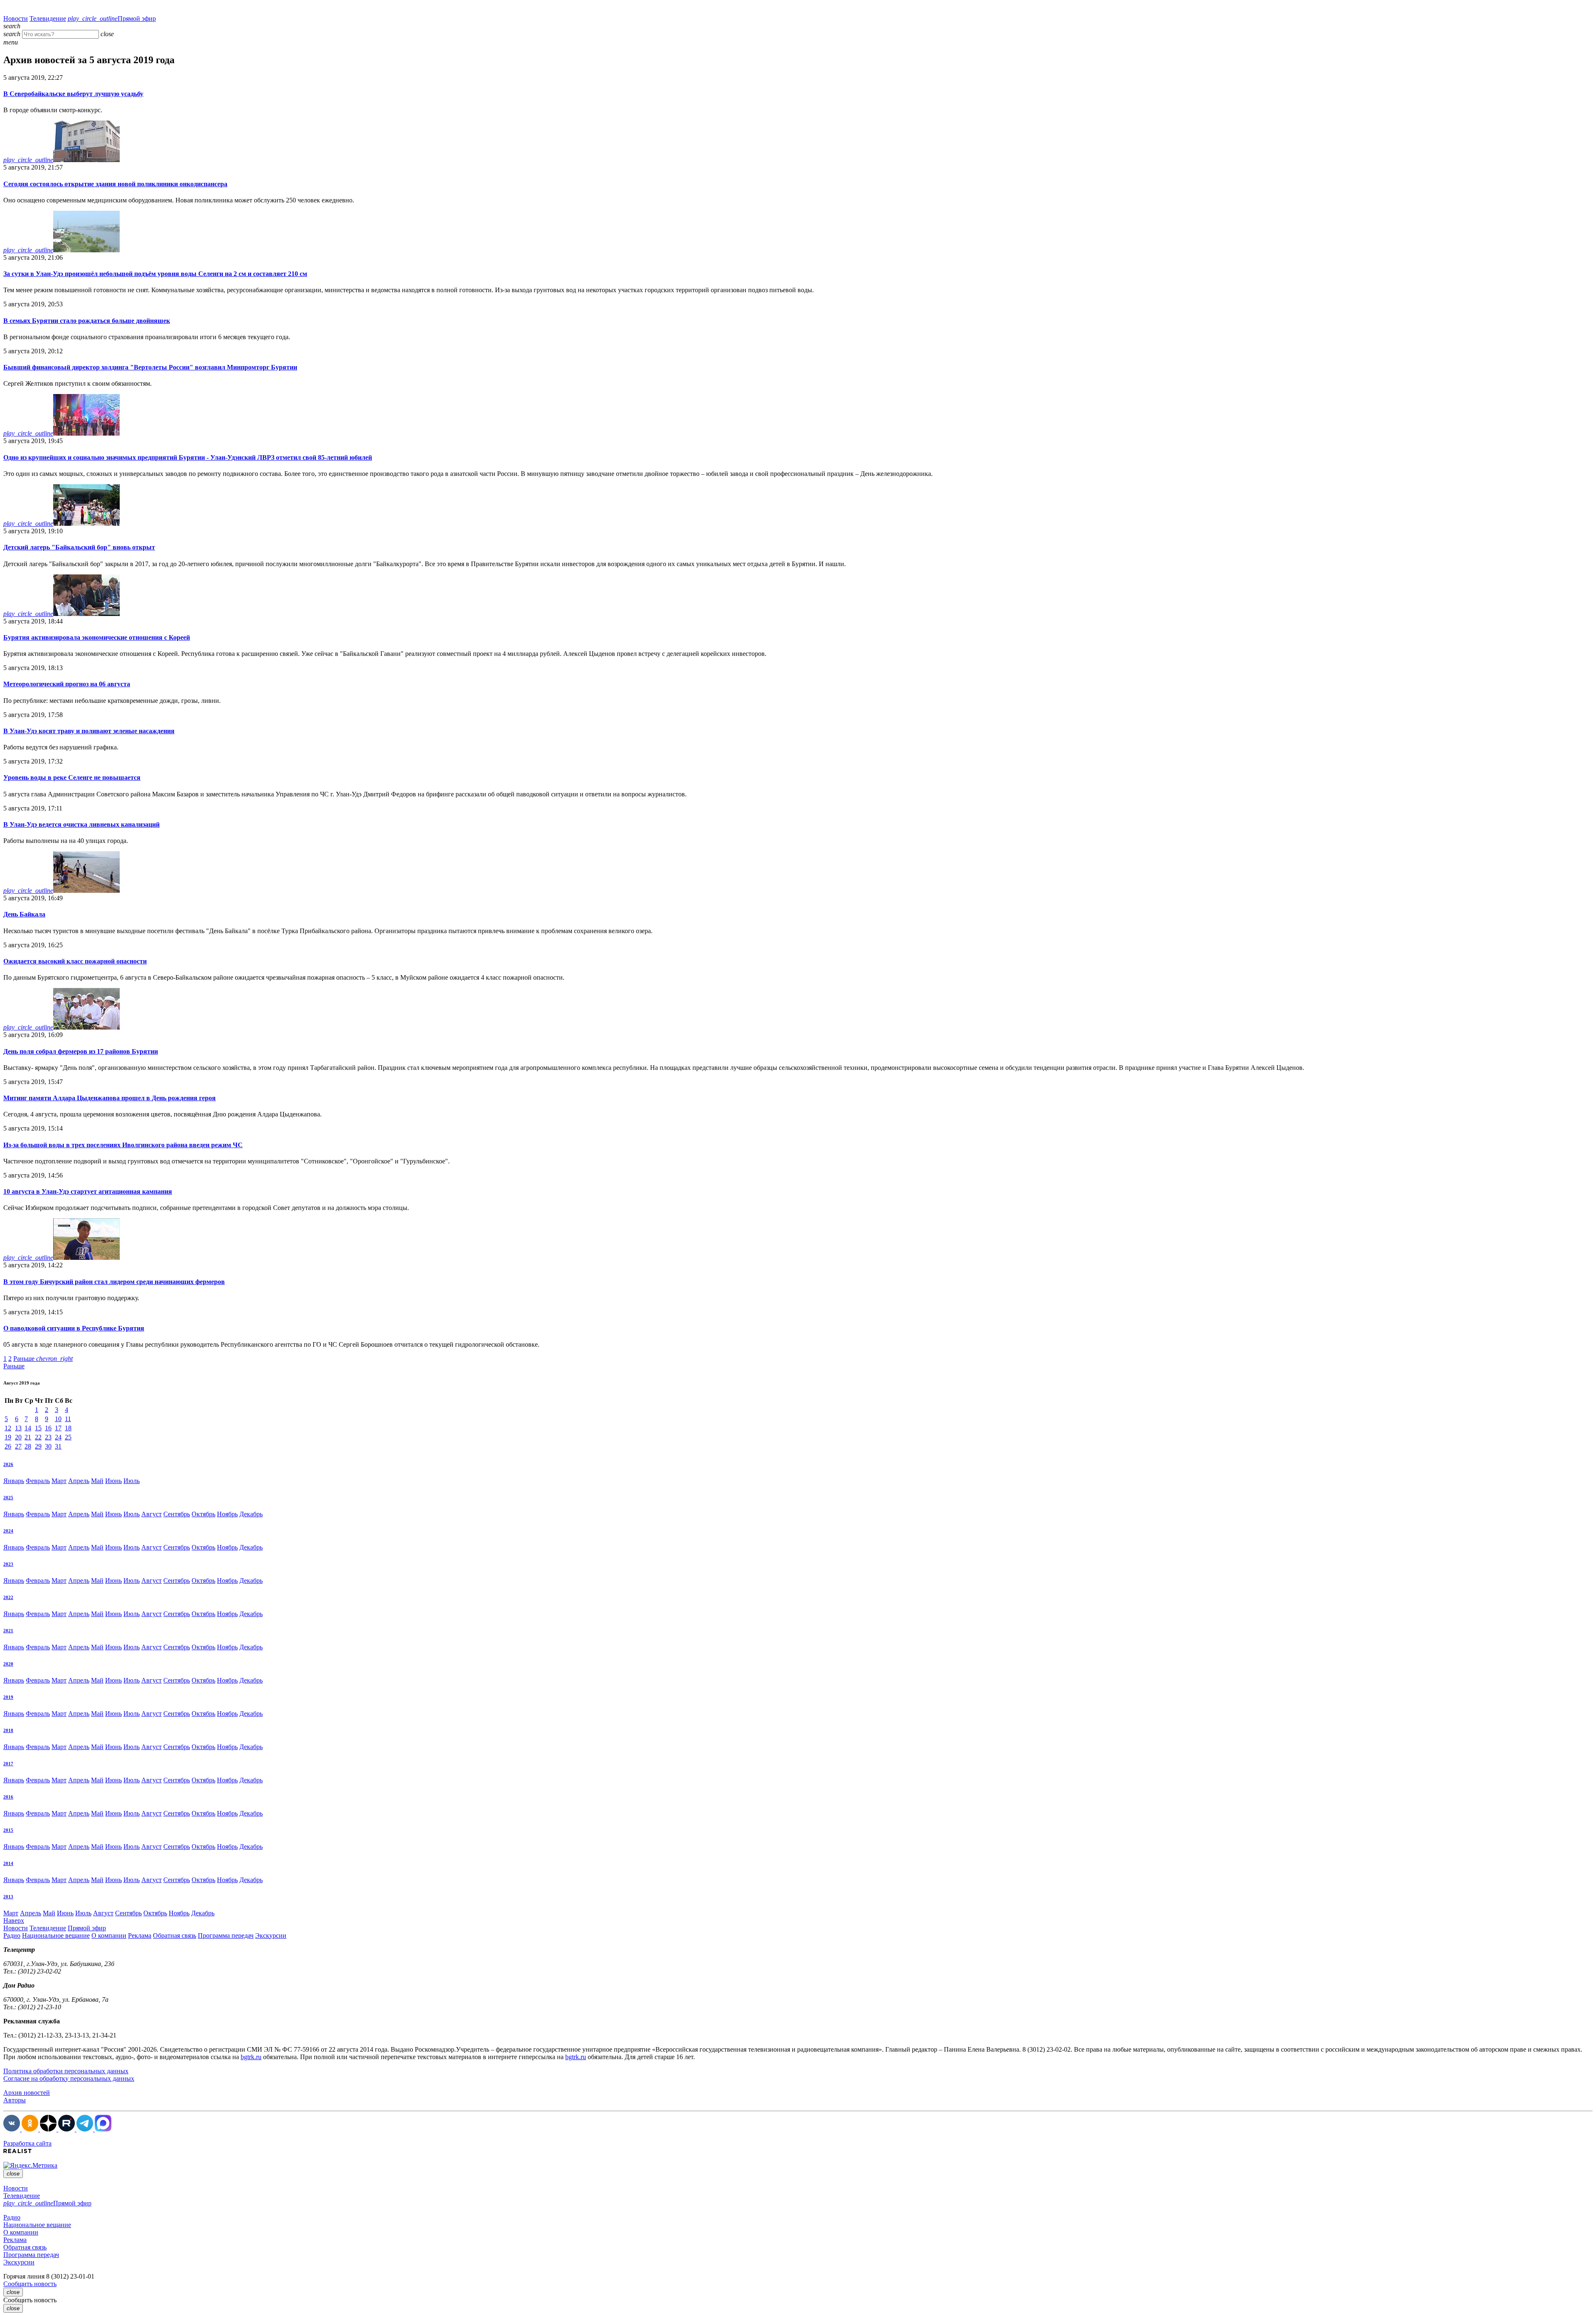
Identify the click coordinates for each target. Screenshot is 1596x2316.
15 (38, 1428)
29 (38, 1446)
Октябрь (203, 1514)
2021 (8, 1631)
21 (28, 1437)
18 (68, 1428)
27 (18, 1446)
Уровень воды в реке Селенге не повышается (72, 777)
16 (48, 1428)
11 (68, 1419)
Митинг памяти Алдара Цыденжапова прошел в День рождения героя (110, 1098)
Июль (132, 1481)
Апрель (79, 1481)
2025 (8, 1498)
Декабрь (251, 1514)
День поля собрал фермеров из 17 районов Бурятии (81, 1051)
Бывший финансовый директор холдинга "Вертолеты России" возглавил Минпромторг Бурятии (150, 367)
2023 (8, 1564)
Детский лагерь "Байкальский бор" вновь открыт (79, 547)
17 (58, 1428)
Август (151, 1514)
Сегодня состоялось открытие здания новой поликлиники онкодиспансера (115, 184)
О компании (109, 1935)
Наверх (14, 1921)
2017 (8, 1764)
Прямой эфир (112, 18)
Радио (12, 1935)
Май (97, 1481)
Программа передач (226, 1935)
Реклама (140, 1935)
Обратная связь (175, 1935)
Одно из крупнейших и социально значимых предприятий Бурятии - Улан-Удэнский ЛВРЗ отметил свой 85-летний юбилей (188, 457)
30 (48, 1446)
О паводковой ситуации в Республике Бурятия (74, 1328)
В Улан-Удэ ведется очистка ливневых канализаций (81, 824)
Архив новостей (27, 2093)
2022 (8, 1597)
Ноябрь (227, 1514)
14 (28, 1428)
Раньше (43, 1359)
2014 (8, 1863)
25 (68, 1437)
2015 (8, 1830)
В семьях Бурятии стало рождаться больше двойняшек (87, 321)
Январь (14, 1481)
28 (28, 1446)
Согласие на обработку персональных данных (69, 2078)
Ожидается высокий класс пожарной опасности (75, 961)
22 (38, 1437)
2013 (8, 1897)
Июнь (113, 1481)
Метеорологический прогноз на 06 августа (67, 684)
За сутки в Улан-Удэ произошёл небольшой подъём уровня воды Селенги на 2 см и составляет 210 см (155, 274)
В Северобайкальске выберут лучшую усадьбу (73, 94)
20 (18, 1437)
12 (8, 1428)
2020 (8, 1664)
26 (8, 1446)
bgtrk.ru (251, 2057)
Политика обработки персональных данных (66, 2071)
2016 (8, 1797)
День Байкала (24, 914)
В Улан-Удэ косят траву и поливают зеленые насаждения (89, 731)
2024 (8, 1531)
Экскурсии (271, 1935)
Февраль (38, 1481)
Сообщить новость (30, 2284)
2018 (8, 1730)
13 (18, 1428)
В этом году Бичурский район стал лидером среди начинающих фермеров (114, 1282)
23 (48, 1437)
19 (8, 1437)
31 (58, 1446)
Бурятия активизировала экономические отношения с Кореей (97, 637)
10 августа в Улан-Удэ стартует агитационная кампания (88, 1191)
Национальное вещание (56, 1935)
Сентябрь (177, 1514)
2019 (8, 1697)
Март (59, 1481)
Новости (16, 18)
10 (58, 1419)
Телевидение (48, 18)
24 (58, 1437)
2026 (8, 1464)
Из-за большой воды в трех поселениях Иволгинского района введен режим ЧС (123, 1145)
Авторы (15, 2100)
